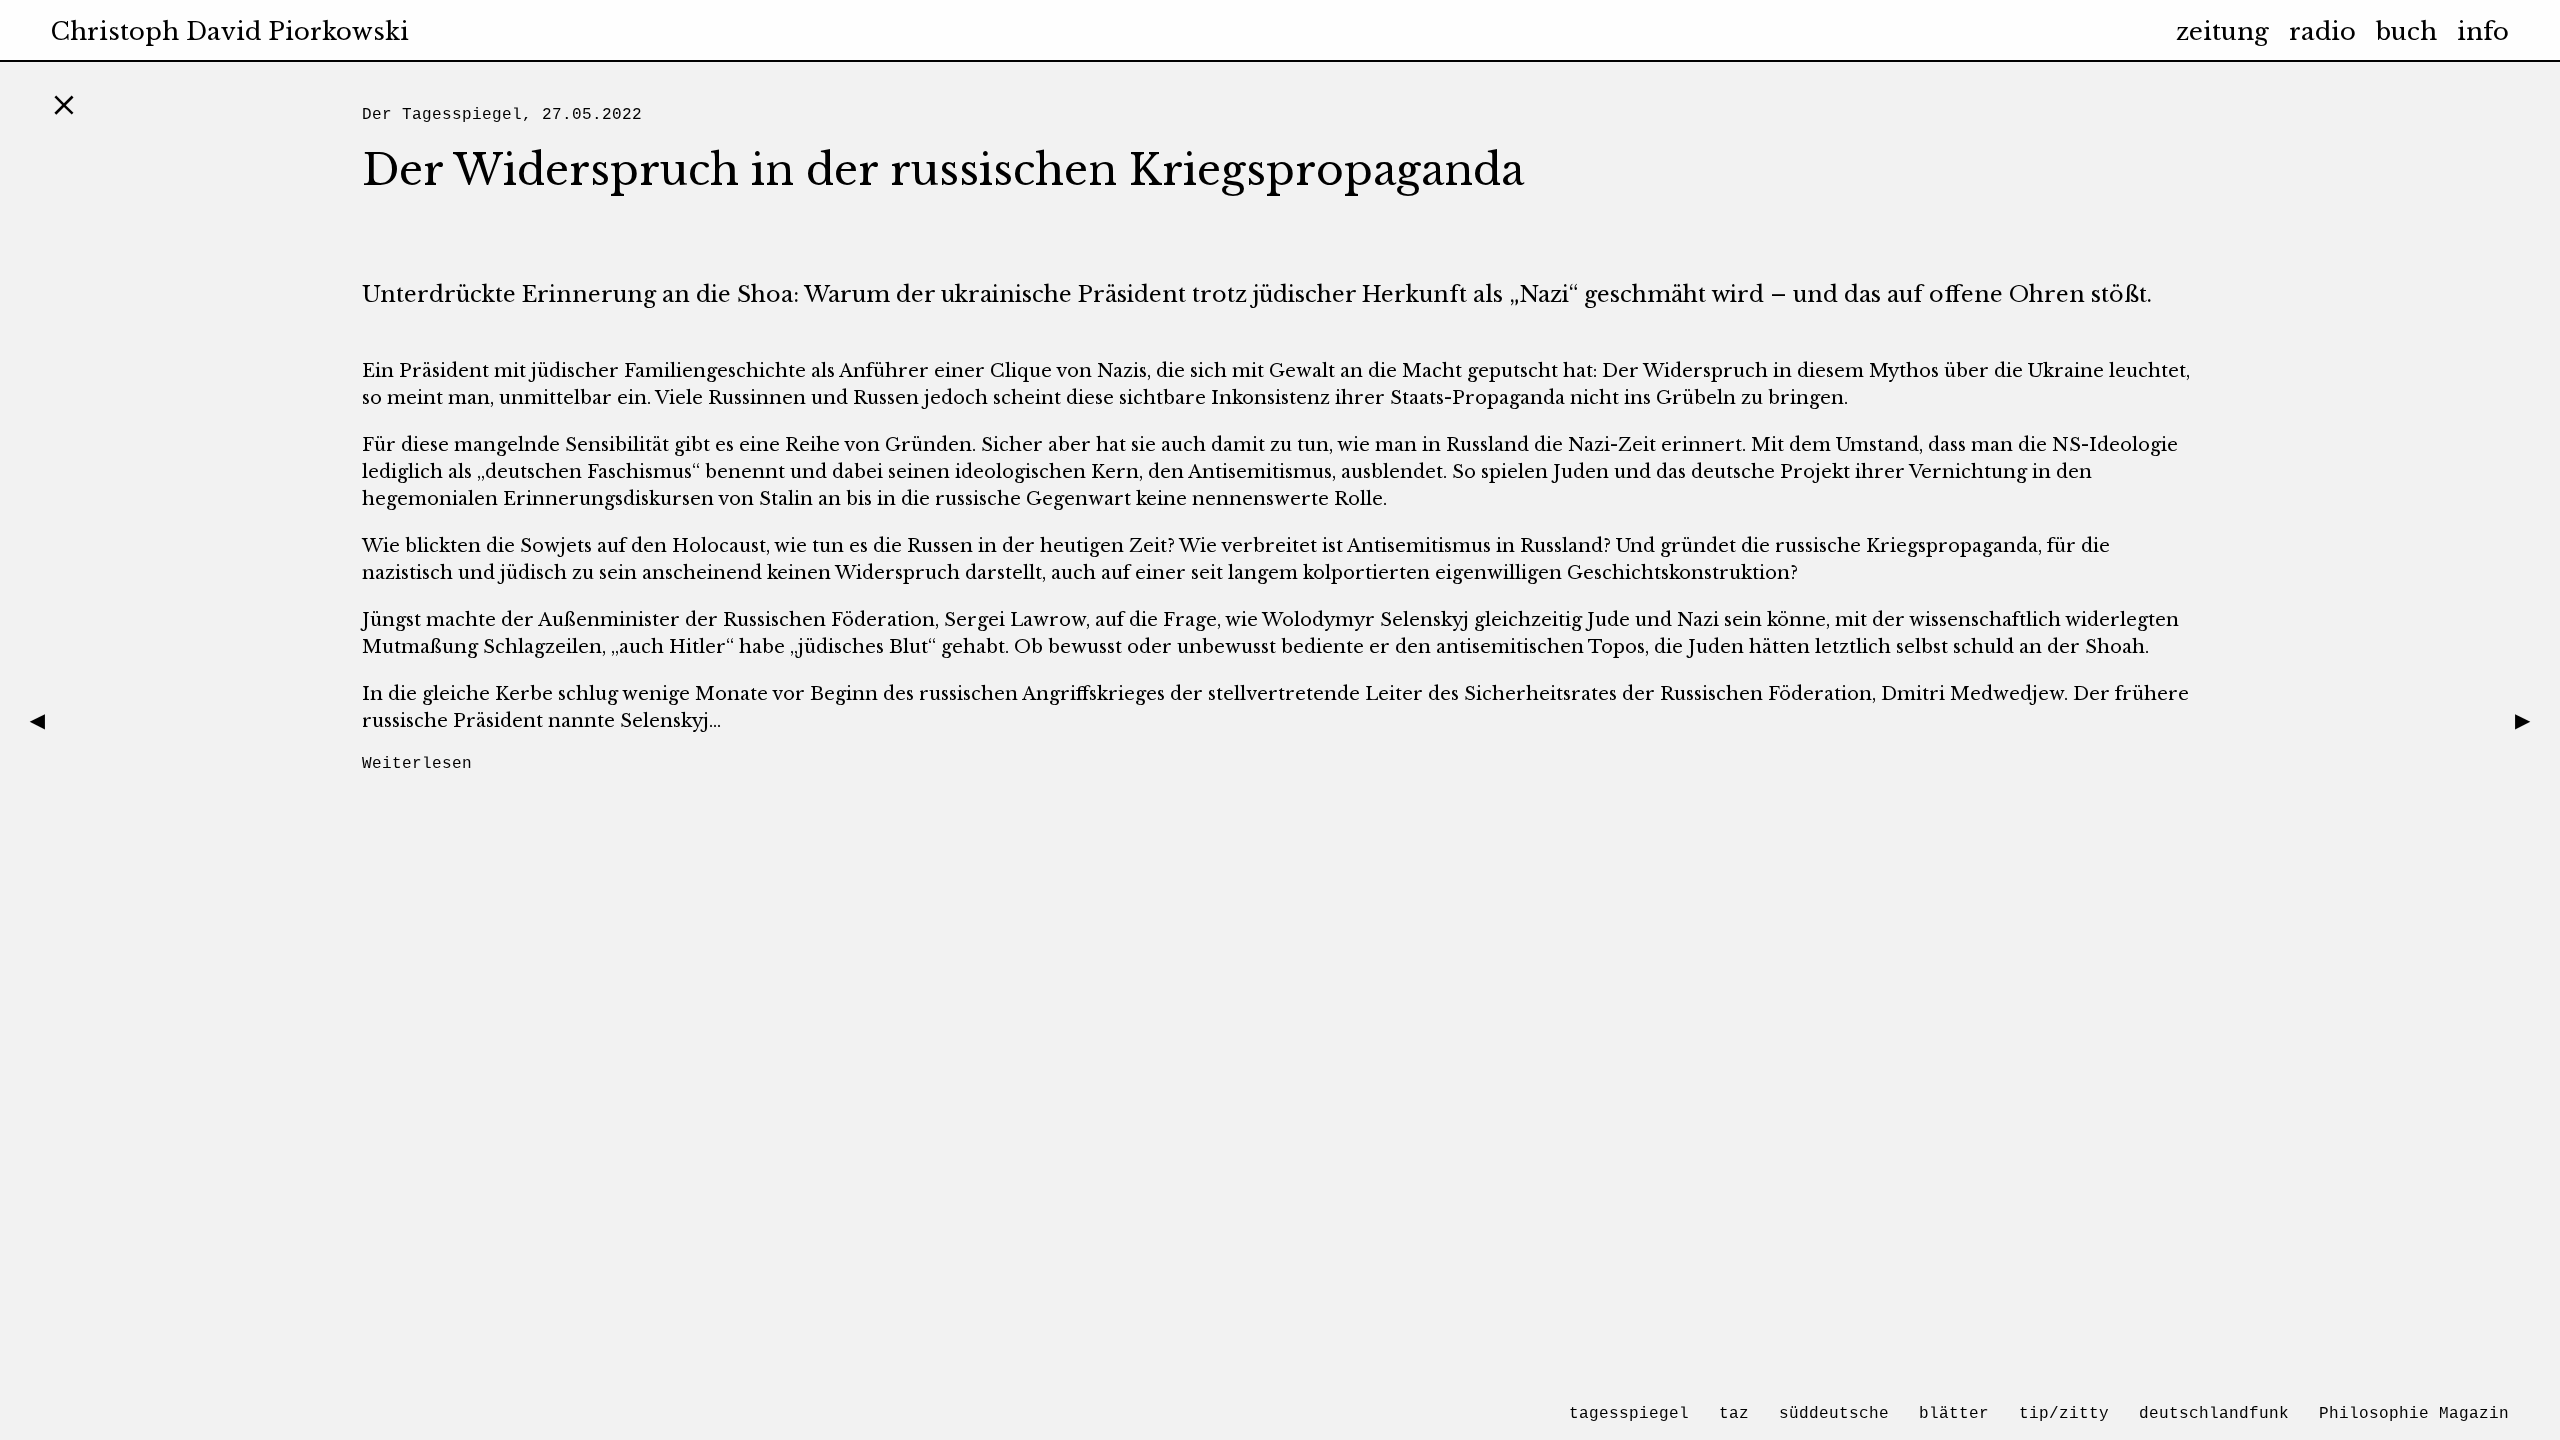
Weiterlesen (417, 764)
